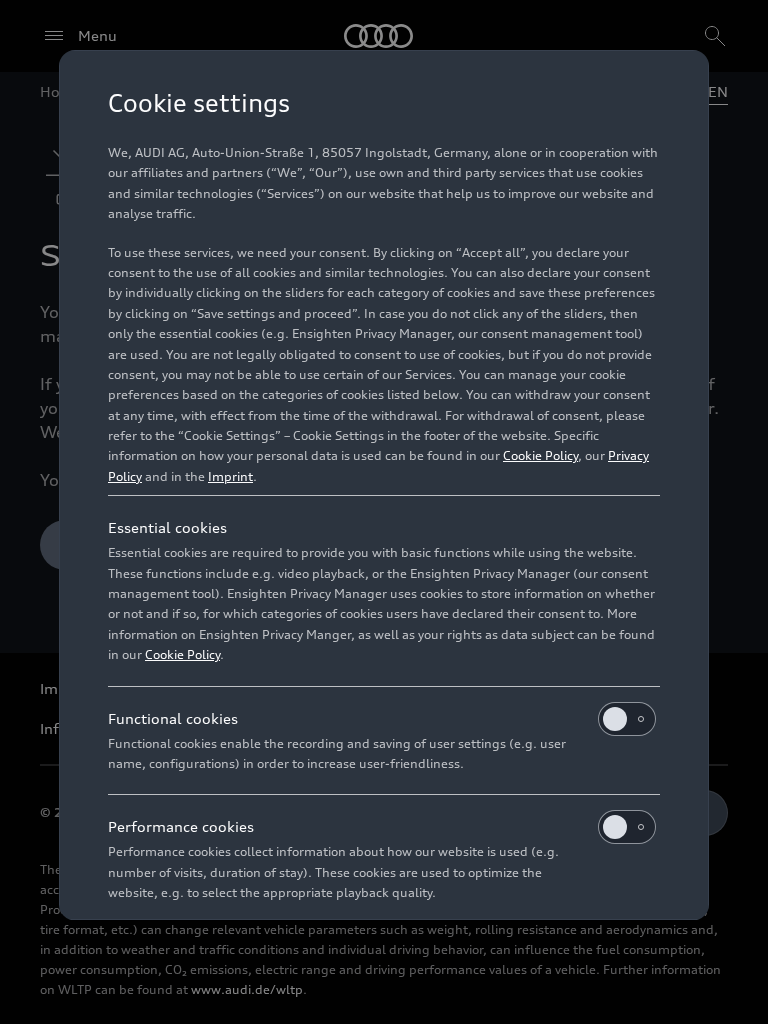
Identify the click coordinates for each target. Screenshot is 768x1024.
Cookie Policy (540, 455)
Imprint (230, 476)
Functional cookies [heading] (173, 718)
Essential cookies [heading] (167, 527)
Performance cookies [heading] (181, 826)
